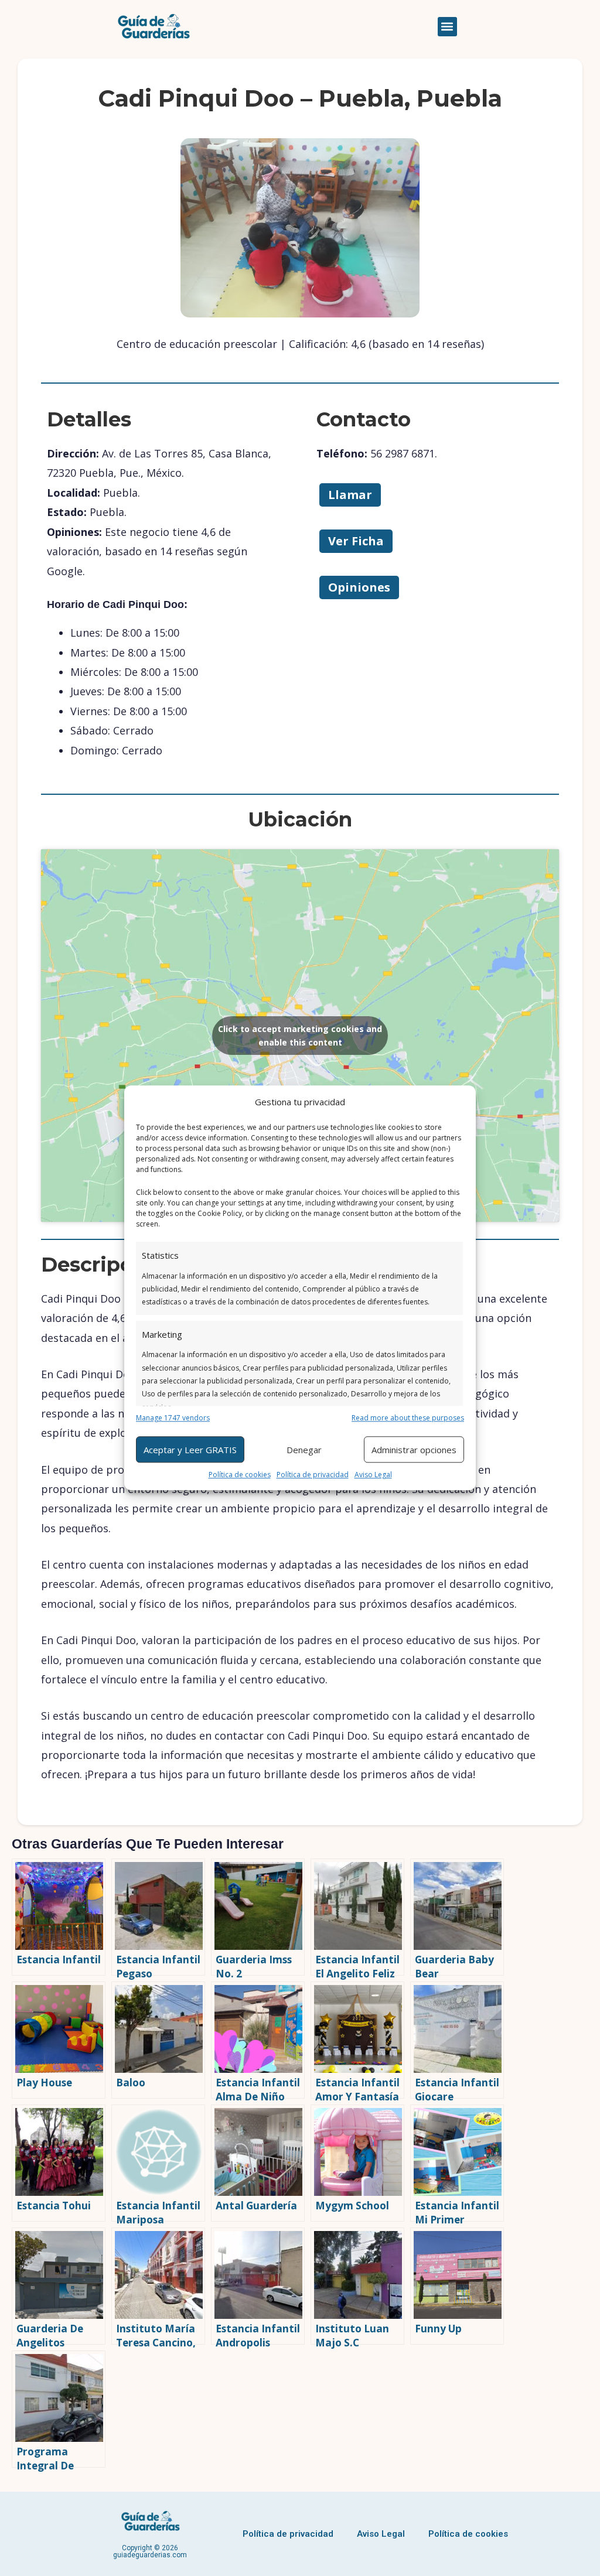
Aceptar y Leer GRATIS (190, 1450)
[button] (447, 27)
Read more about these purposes (408, 1418)
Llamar (350, 495)
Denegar (304, 1450)
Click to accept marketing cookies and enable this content (300, 1036)
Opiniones (359, 587)
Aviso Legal (373, 1475)
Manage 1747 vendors (173, 1418)
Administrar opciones (414, 1450)
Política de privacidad (313, 1475)
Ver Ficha (356, 541)
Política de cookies (240, 1475)
